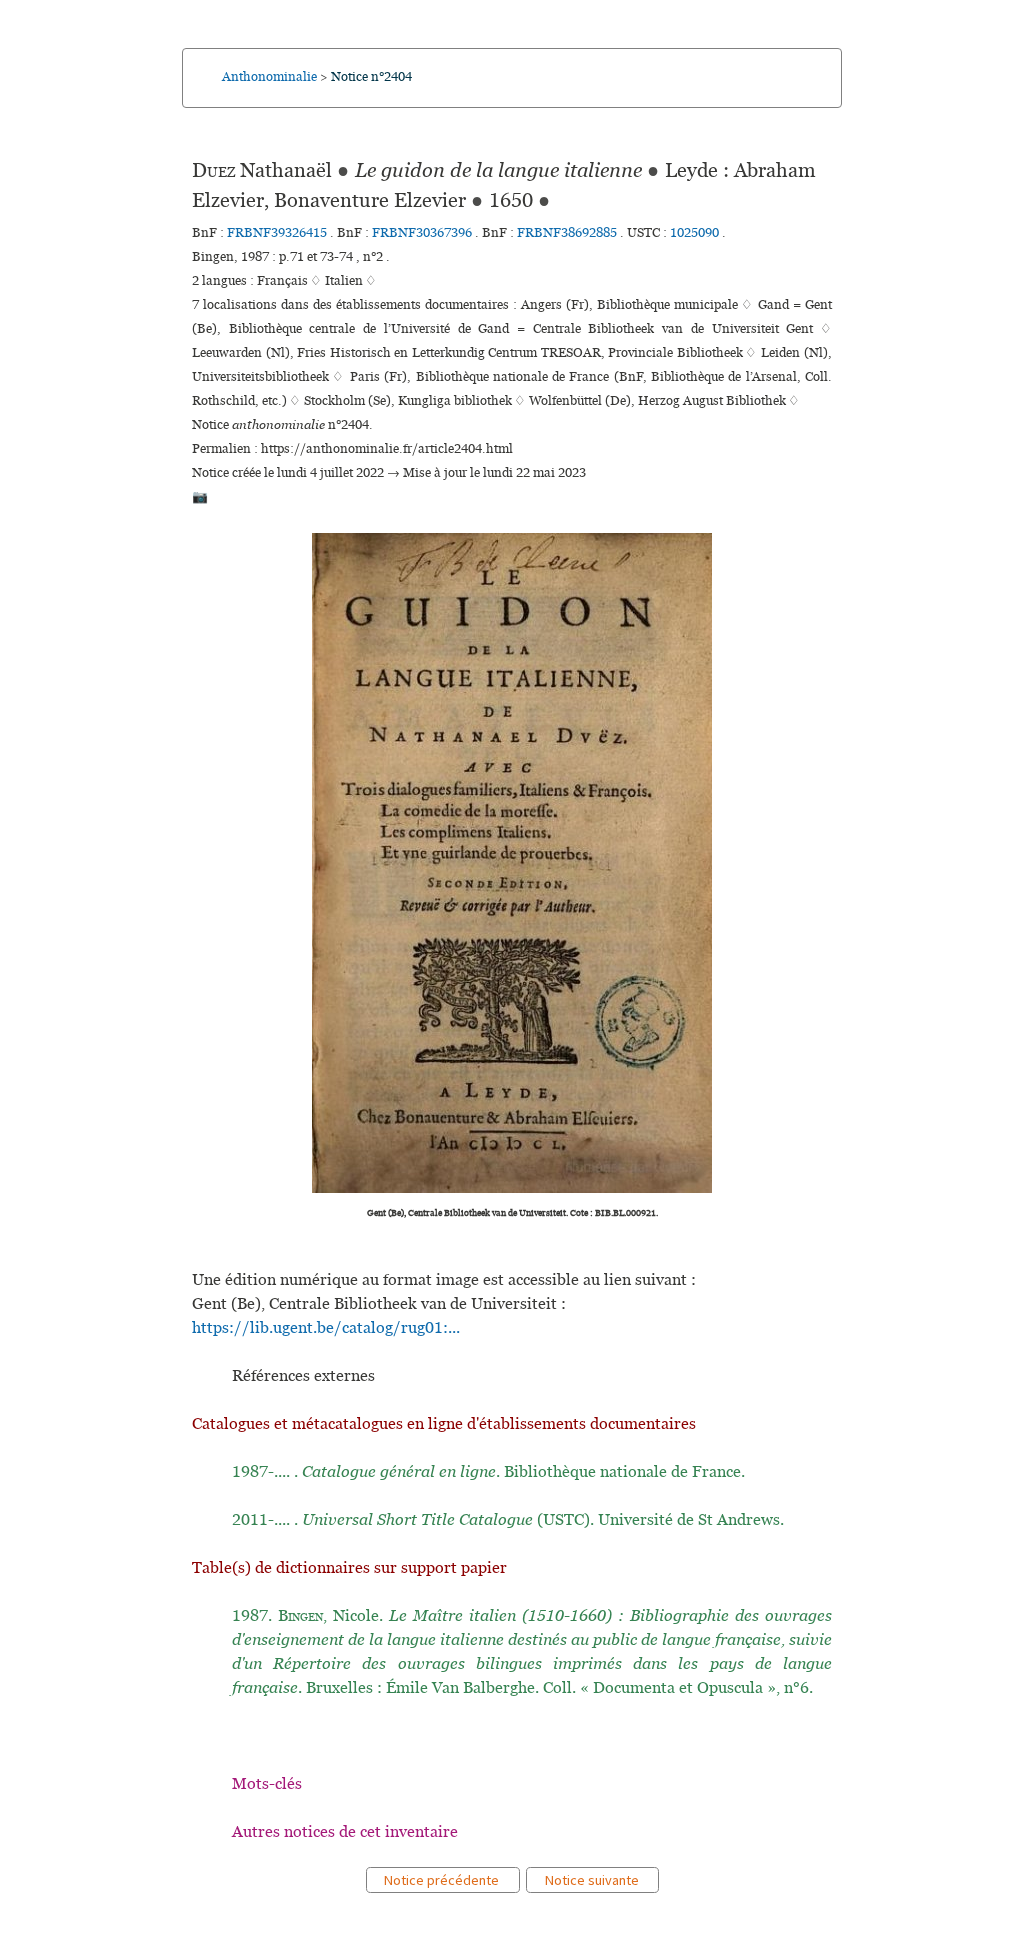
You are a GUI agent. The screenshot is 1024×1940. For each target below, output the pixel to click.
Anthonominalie (269, 77)
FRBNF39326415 (277, 233)
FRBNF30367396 (422, 233)
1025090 (696, 233)
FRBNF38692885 (567, 233)
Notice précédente (443, 1880)
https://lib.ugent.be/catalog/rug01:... (326, 1328)
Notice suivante (592, 1880)
